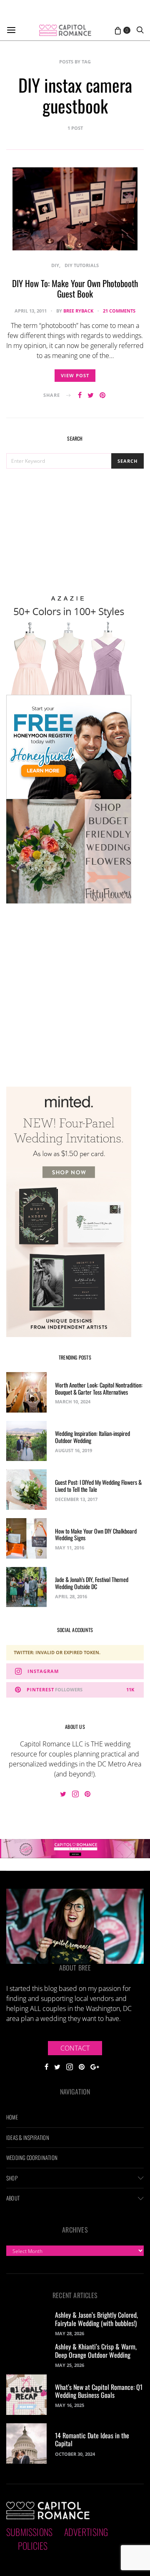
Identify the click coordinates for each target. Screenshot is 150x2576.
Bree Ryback (78, 311)
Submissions (29, 2532)
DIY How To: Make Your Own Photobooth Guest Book (75, 288)
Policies (33, 2546)
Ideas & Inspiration (28, 2137)
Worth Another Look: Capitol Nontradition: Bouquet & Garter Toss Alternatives (99, 1388)
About (13, 2198)
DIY (55, 265)
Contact (75, 2048)
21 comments (119, 311)
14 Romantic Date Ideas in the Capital (92, 2439)
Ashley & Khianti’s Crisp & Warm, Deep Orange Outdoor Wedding (96, 2350)
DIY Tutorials (82, 265)
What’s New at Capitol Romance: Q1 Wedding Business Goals (99, 2391)
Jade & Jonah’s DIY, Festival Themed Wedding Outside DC (92, 1583)
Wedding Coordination (32, 2157)
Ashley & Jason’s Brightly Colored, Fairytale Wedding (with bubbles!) (96, 2319)
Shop (12, 2178)
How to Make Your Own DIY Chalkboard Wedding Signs (96, 1534)
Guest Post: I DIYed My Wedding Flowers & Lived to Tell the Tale (98, 1486)
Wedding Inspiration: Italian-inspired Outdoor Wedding (92, 1437)
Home (12, 2117)
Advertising (86, 2532)
